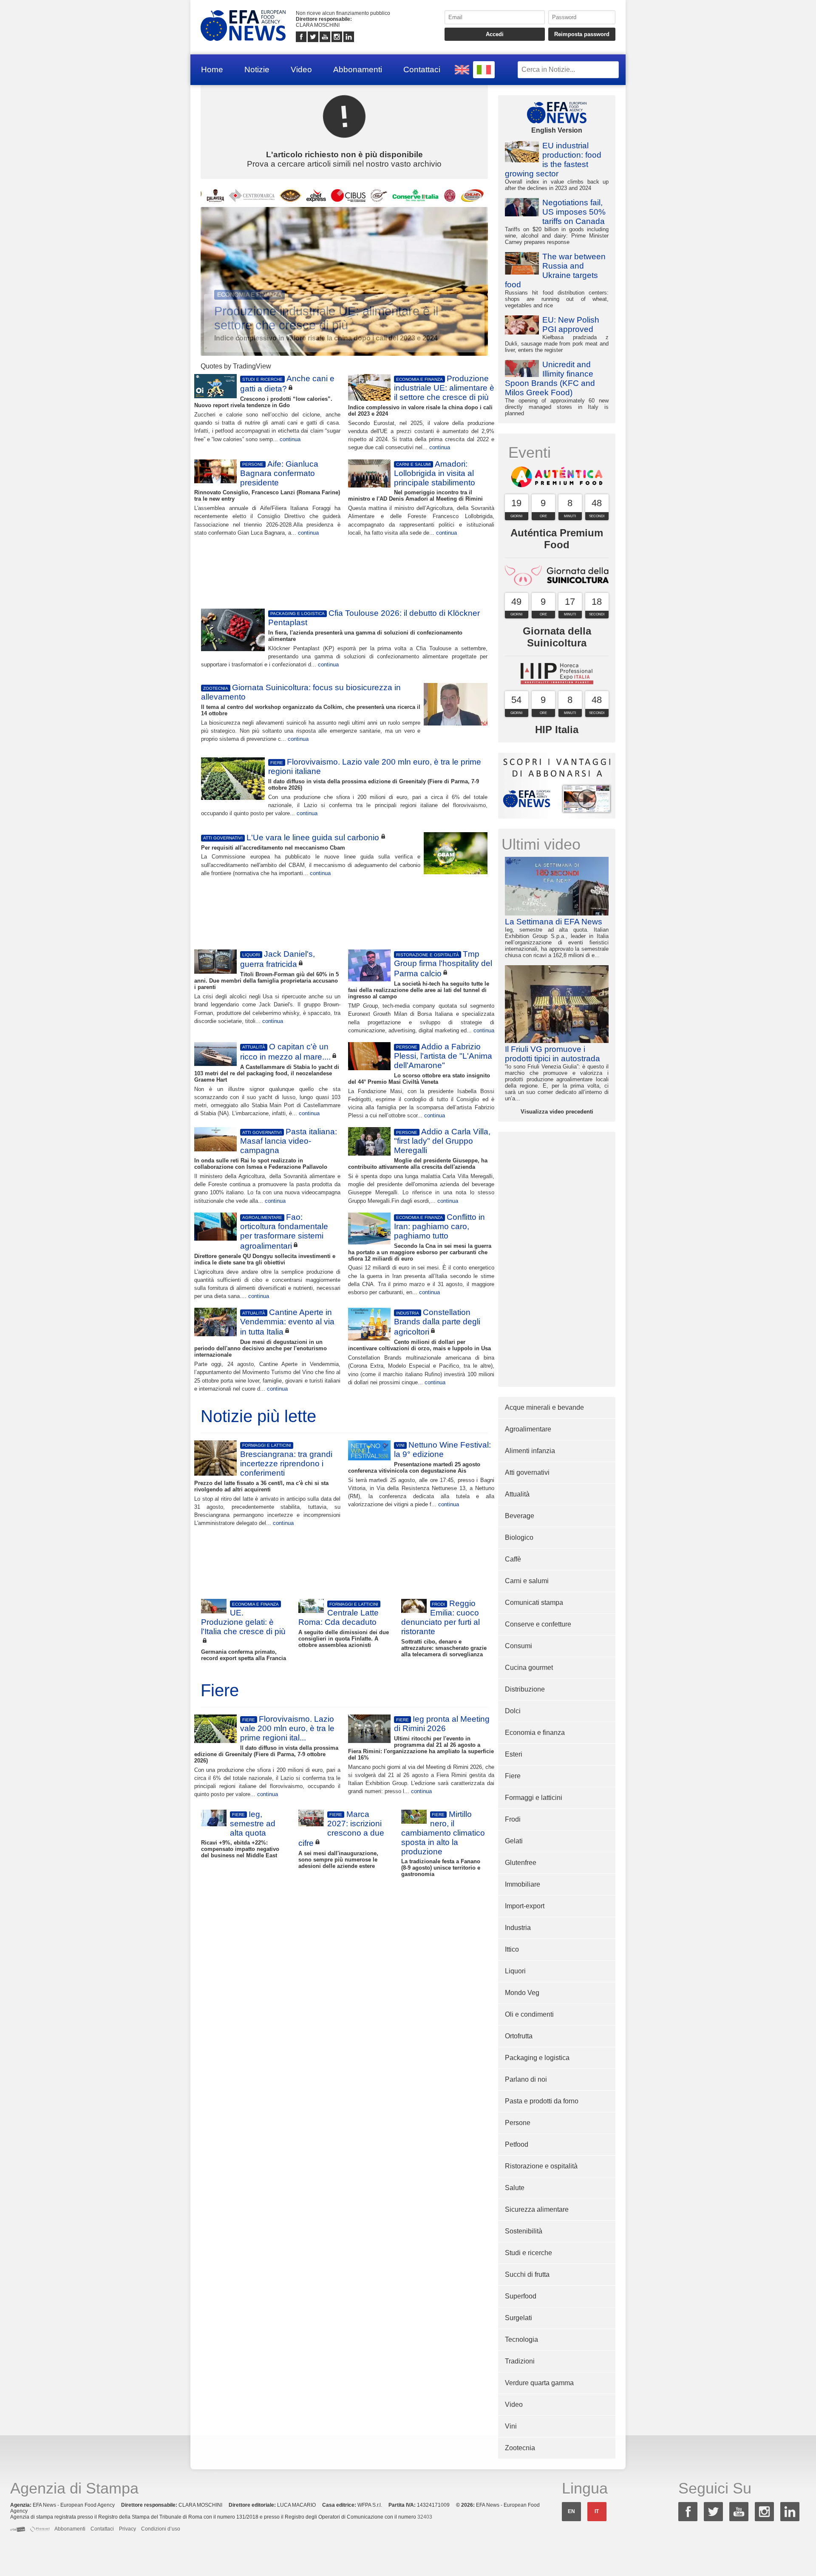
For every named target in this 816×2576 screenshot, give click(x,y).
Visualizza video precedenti (557, 1112)
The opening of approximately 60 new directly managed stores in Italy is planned (557, 388)
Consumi (518, 1646)
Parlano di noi (526, 2079)
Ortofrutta (519, 2036)
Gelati (514, 1841)
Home (212, 69)
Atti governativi (527, 1472)
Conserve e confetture (538, 1624)
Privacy (127, 2529)
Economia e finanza (535, 1733)
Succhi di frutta (527, 2274)
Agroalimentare (528, 1429)
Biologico (519, 1537)
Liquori (515, 1971)
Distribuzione (525, 1689)
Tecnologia (521, 2339)
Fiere (513, 1776)
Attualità (517, 1494)
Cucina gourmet (529, 1668)
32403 (425, 2517)
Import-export (525, 1906)
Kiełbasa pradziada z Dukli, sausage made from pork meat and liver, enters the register (557, 334)
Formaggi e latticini (534, 1798)
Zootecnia (520, 2448)
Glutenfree (521, 1863)
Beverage (520, 1516)
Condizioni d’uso (161, 2529)
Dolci (513, 1711)
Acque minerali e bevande (544, 1407)
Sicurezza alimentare (537, 2209)
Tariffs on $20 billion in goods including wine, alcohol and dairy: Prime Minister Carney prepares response (557, 222)
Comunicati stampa (534, 1603)
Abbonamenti (358, 69)
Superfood (521, 2296)
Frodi (513, 1819)
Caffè (513, 1559)
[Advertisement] (344, 571)
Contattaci (422, 69)
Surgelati (518, 2318)
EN (571, 2511)
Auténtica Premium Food (557, 539)
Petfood (517, 2144)
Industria (518, 1928)
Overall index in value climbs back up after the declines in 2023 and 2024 (557, 166)
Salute (515, 2188)
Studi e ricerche (528, 2253)
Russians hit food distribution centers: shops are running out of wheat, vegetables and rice (557, 280)
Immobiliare (523, 1884)
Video (301, 69)
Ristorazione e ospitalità (541, 2166)
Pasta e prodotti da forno (542, 2101)
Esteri (514, 1754)
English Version (557, 130)
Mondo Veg (522, 1993)
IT (597, 2511)
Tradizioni (520, 2361)
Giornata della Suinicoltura (557, 637)
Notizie (257, 69)
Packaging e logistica (537, 2058)
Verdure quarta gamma (539, 2383)
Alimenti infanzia (530, 1451)
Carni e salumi (527, 1581)
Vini (511, 2426)
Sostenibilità (524, 2231)
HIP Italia (557, 730)
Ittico (512, 1949)
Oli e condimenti (529, 2014)
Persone (518, 2123)
